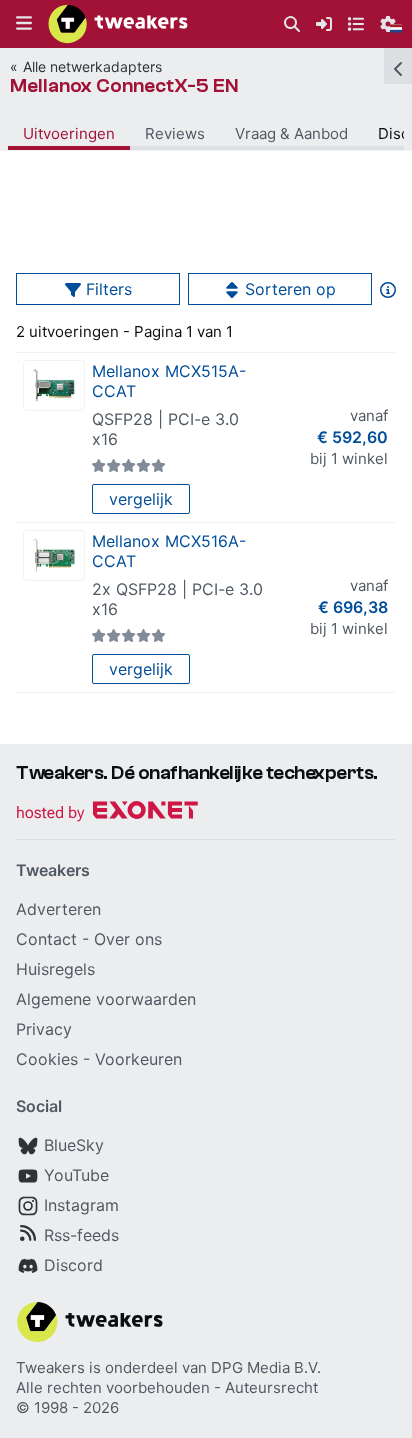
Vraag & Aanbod (291, 133)
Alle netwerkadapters (92, 66)
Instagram (81, 1205)
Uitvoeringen (69, 133)
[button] (24, 24)
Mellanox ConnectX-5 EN (124, 85)
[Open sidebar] (398, 66)
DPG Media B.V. (266, 1367)
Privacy (44, 1029)
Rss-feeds (81, 1235)
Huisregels (55, 969)
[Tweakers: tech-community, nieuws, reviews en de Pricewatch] (118, 24)
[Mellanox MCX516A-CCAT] (54, 555)
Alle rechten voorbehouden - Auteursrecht (167, 1387)
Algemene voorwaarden (106, 999)
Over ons (128, 939)
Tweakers (50, 1367)
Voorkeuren (138, 1059)
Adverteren (58, 909)
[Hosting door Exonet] (107, 813)
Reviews (175, 133)
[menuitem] (292, 24)
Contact (46, 939)
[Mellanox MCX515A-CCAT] (54, 385)
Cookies (47, 1059)
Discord (73, 1265)
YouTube (76, 1175)
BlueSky (74, 1145)
